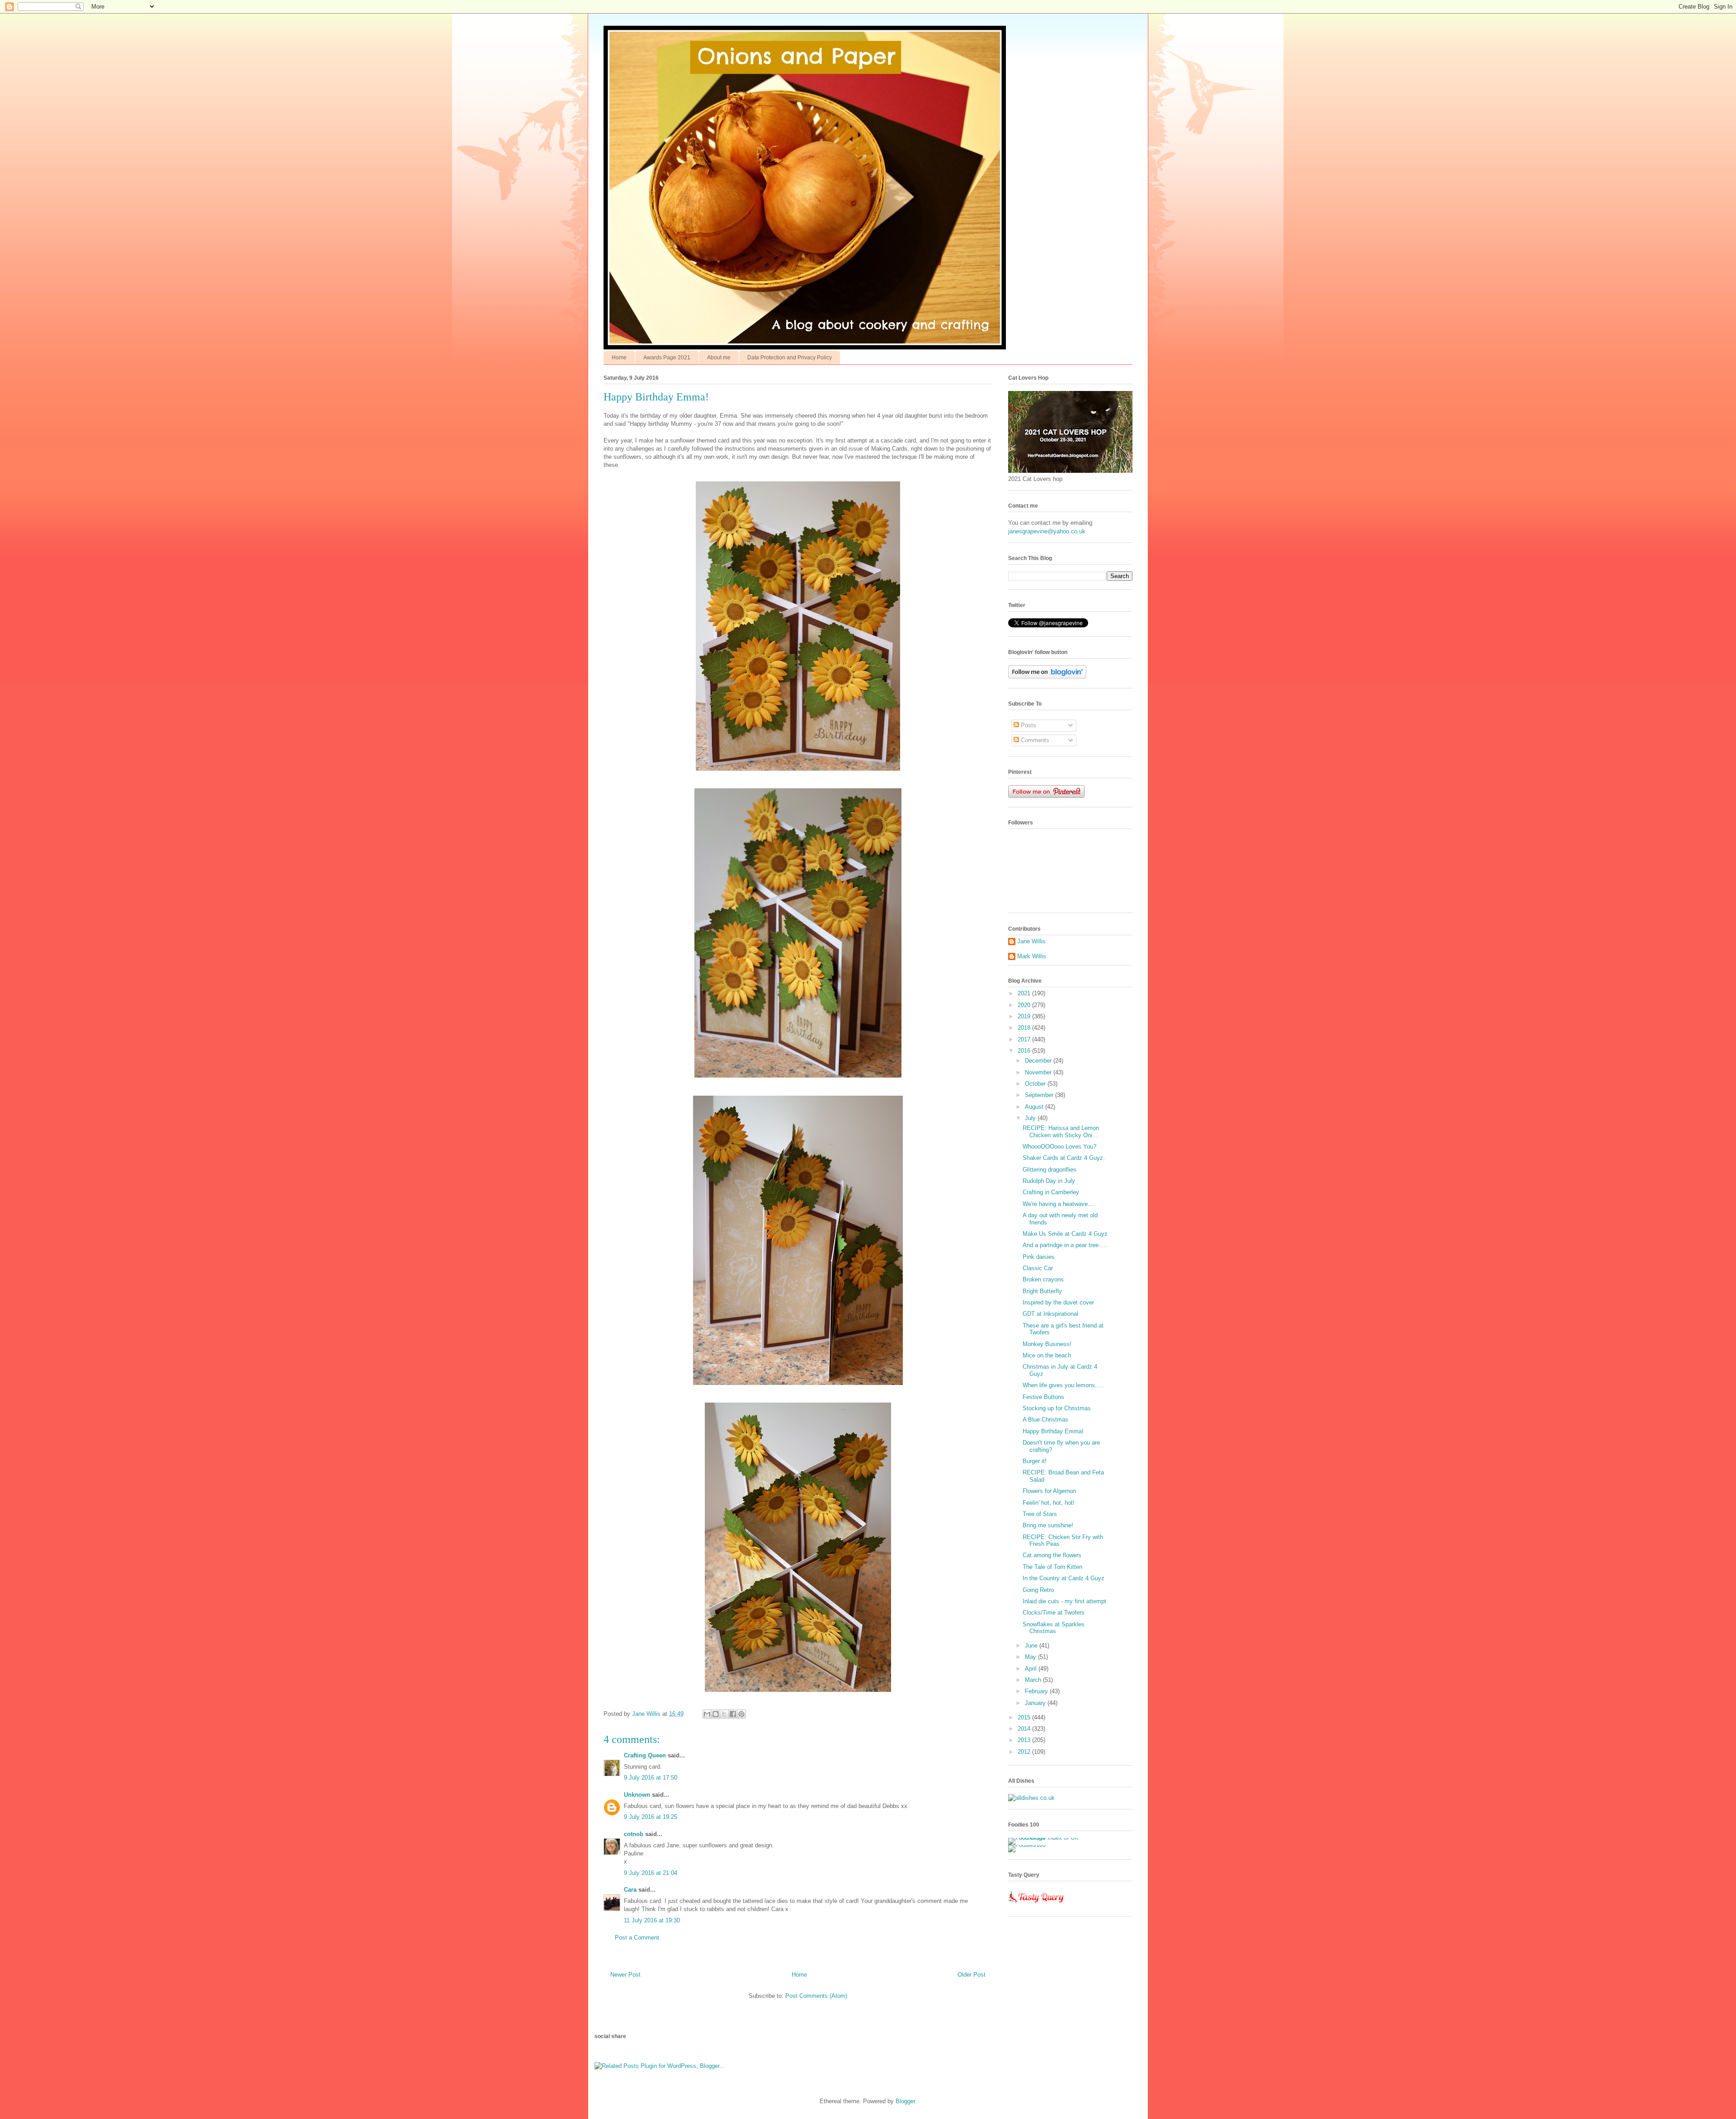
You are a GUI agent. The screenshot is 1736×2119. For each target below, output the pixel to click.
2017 (1025, 1039)
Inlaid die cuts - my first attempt (1064, 1601)
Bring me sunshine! (1048, 1525)
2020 (1025, 1005)
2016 (1025, 1051)
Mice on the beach (1047, 1355)
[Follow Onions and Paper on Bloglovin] (1047, 676)
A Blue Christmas (1045, 1420)
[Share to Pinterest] (741, 1714)
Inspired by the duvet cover (1058, 1302)
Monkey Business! (1047, 1344)
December (1039, 1061)
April (1032, 1669)
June (1032, 1646)
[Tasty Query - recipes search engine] (1036, 1905)
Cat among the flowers (1052, 1555)
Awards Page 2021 (667, 358)
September (1040, 1095)
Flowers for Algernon (1049, 1491)
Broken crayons (1043, 1279)
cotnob (634, 1834)
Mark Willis (1032, 956)
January (1036, 1703)
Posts (1028, 725)
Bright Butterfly (1042, 1291)
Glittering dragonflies (1050, 1170)
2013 (1025, 1740)
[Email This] (707, 1714)
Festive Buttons (1043, 1397)
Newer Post (625, 1975)
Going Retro (1038, 1590)
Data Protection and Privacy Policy (790, 358)
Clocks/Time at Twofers (1054, 1613)
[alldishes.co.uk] (1031, 1798)
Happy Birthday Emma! (1053, 1431)
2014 (1025, 1729)
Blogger (905, 2101)
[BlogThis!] (716, 1714)
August (1035, 1107)
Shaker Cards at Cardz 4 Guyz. (1064, 1158)
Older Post (972, 1975)
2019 (1025, 1016)
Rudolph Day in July (1049, 1181)
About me (719, 358)
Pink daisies (1039, 1257)
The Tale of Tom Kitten (1052, 1567)
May (1031, 1657)
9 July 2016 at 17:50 (651, 1778)
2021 (1025, 993)
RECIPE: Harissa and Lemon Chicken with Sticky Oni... (1061, 1132)
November (1039, 1072)
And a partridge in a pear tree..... (1065, 1245)
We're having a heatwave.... (1059, 1204)
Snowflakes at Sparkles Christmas (1054, 1628)
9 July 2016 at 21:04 (651, 1873)
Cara (630, 1890)
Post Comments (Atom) (816, 1996)
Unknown (637, 1795)
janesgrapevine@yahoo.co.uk (1047, 531)
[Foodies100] (1027, 1845)
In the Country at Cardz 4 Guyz (1064, 1578)
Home (619, 358)
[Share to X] (724, 1714)
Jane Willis (1031, 941)
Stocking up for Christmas (1057, 1408)
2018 (1025, 1028)
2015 (1025, 1717)
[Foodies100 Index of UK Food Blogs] (1045, 1838)
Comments (1034, 740)
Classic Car (1038, 1268)
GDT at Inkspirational (1050, 1314)
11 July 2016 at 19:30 (652, 1920)
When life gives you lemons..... (1063, 1385)
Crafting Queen (645, 1755)
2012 (1025, 1752)
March (1034, 1680)
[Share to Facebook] (733, 1714)
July (1031, 1118)
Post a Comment (637, 1938)
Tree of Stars (1040, 1514)
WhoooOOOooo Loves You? (1059, 1147)
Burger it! (1035, 1461)
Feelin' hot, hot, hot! (1049, 1503)
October (1036, 1084)
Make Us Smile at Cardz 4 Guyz (1065, 1234)
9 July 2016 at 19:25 (651, 1817)
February (1037, 1691)
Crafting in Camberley (1051, 1192)
